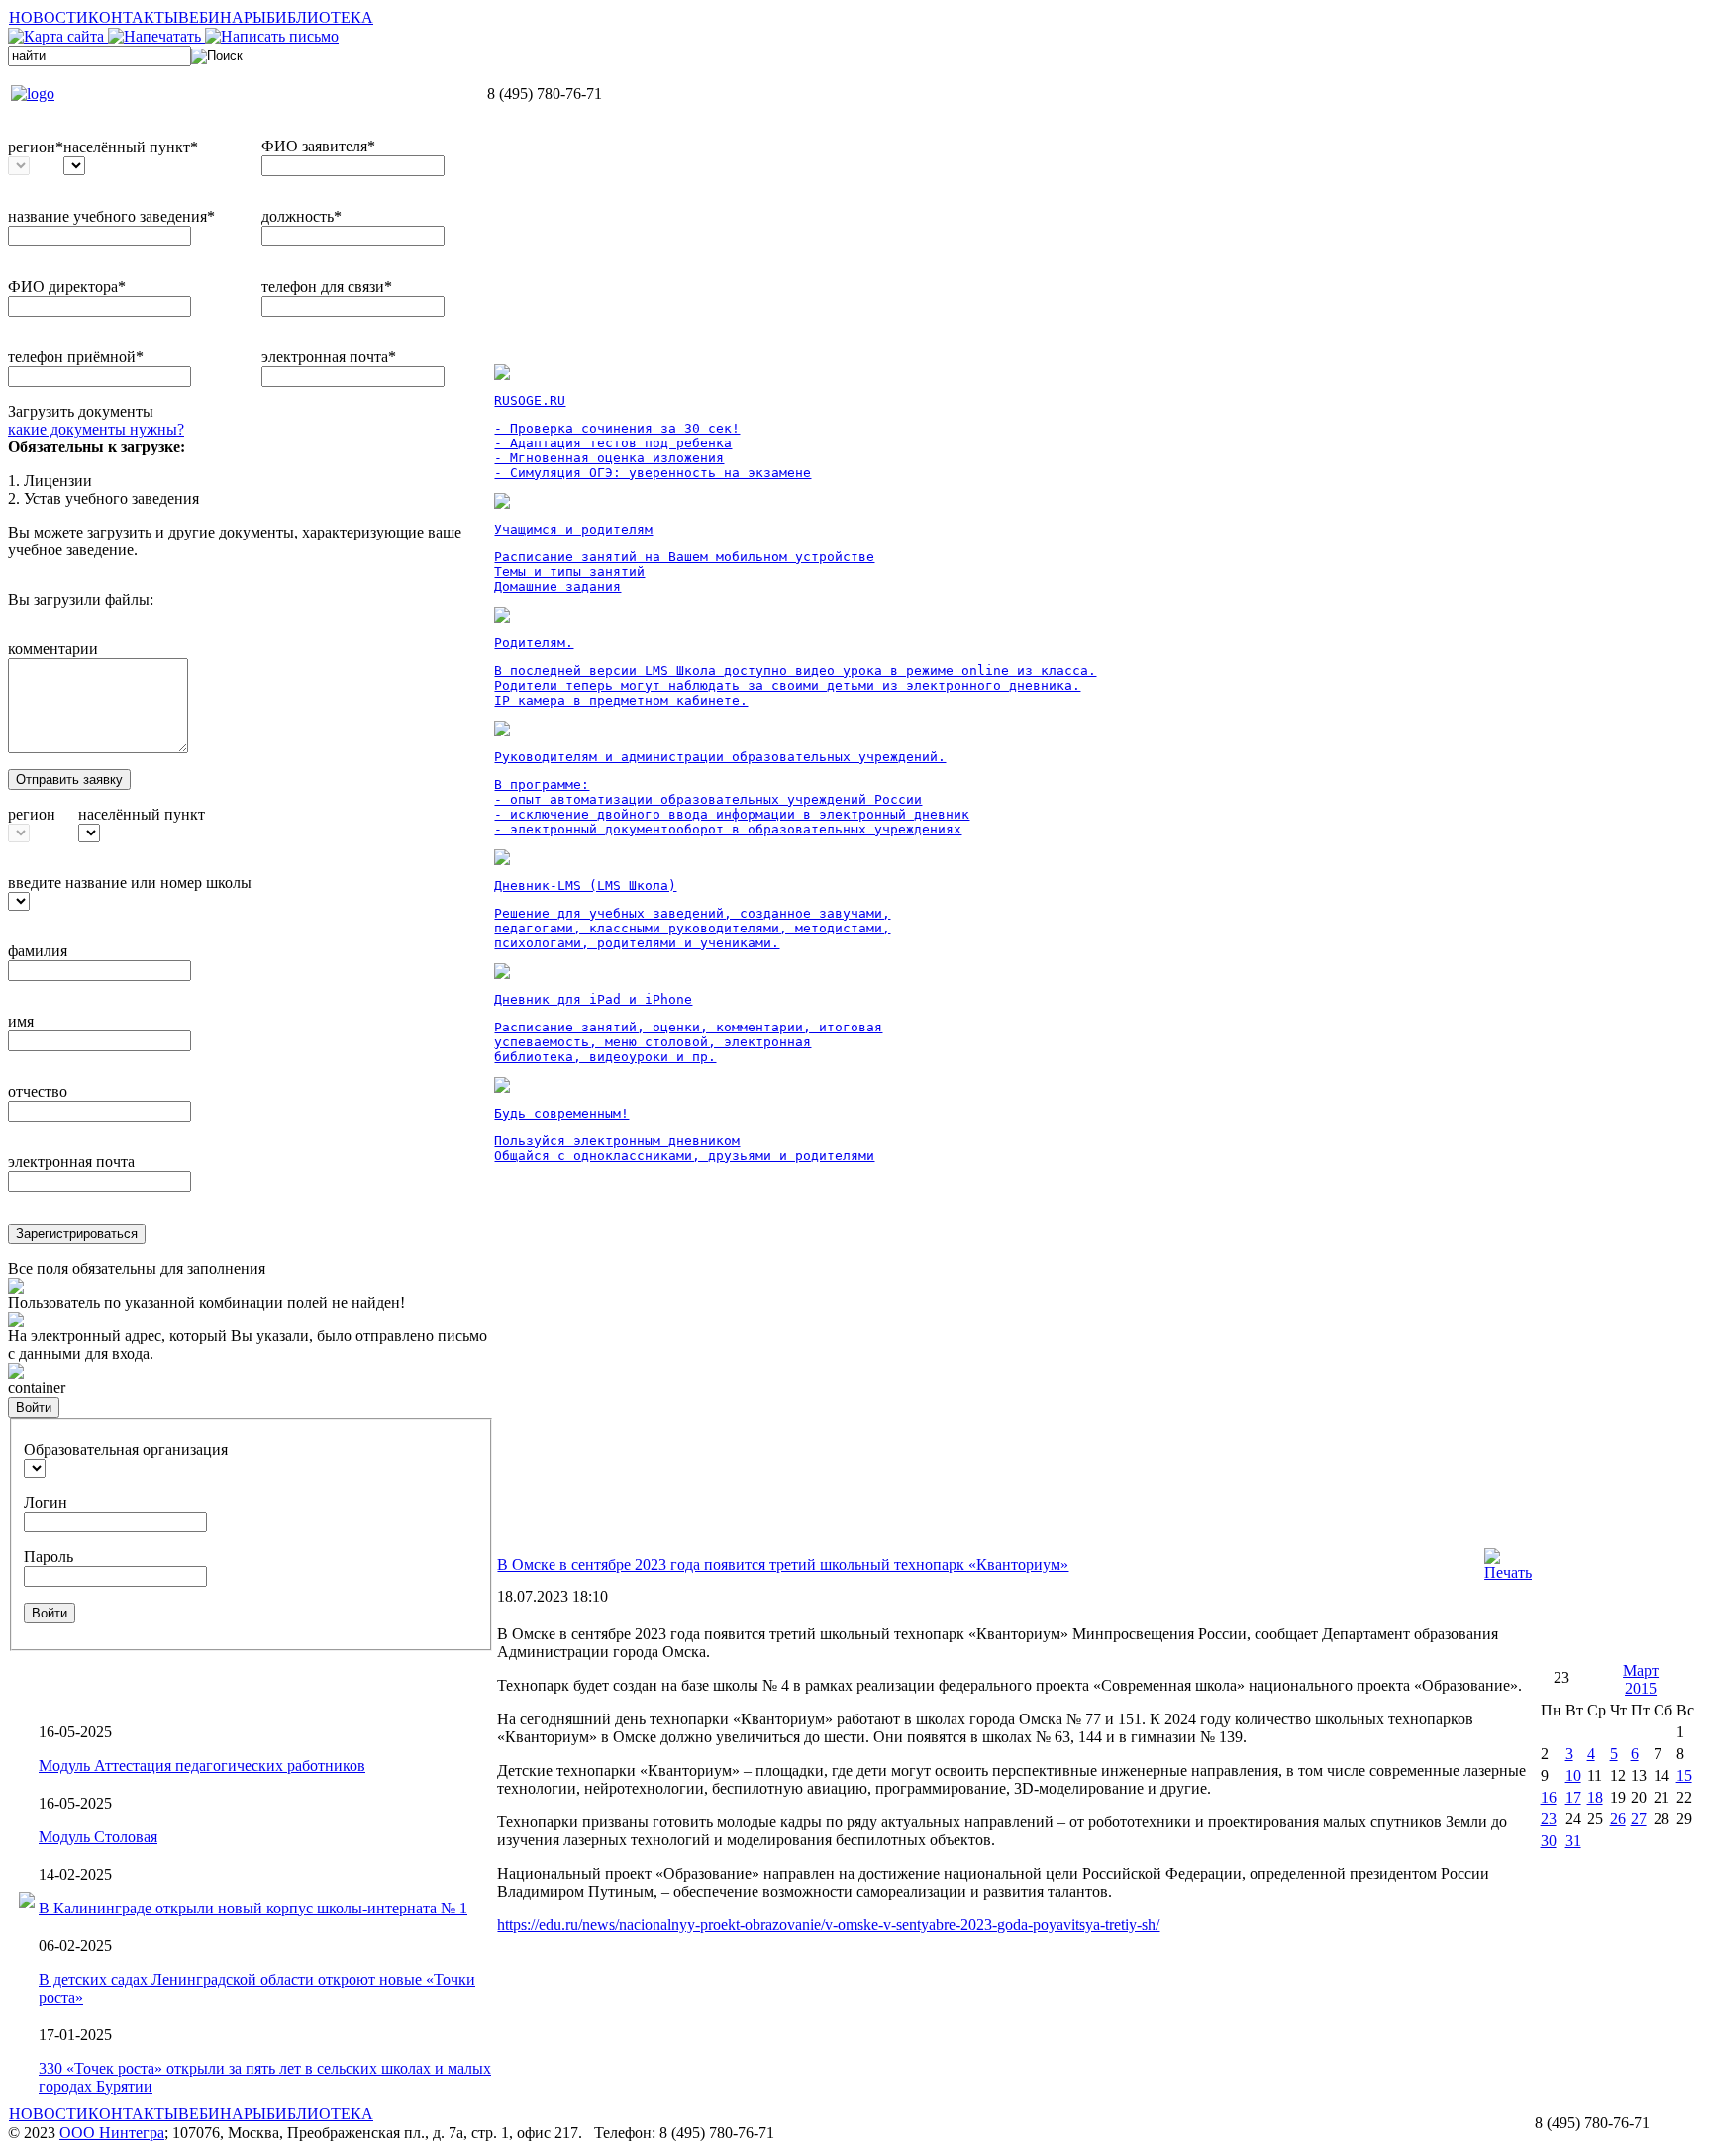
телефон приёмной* (76, 357)
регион (32, 814)
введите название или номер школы (130, 882)
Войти (34, 1407)
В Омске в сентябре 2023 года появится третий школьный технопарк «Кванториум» (783, 1565)
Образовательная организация (126, 1450)
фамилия (38, 951)
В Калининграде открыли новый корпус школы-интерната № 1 (253, 1908)
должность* (302, 216)
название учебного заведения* (111, 216)
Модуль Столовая (98, 1837)
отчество (38, 1091)
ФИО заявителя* (318, 146)
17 (1573, 1797)
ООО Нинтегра (112, 2133)
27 (1639, 1819)
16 (1549, 1797)
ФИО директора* (67, 287)
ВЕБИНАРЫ (222, 17)
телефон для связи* (327, 287)
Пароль (49, 1557)
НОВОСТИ (49, 17)
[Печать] (1508, 1572)
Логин (46, 1502)
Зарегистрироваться (77, 1234)
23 (1549, 1819)
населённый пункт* (131, 147)
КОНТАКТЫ (133, 17)
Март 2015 (1641, 1679)
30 (1549, 1841)
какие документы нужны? (96, 429)
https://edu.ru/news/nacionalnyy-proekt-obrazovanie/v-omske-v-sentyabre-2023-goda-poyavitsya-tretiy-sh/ (828, 1925)
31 (1573, 1841)
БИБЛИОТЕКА (320, 17)
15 (1684, 1775)
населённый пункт (142, 814)
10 (1573, 1775)
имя (21, 1021)
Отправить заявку (69, 780)
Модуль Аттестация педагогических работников (202, 1765)
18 (1595, 1797)
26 (1618, 1819)
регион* (36, 147)
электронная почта (71, 1162)
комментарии (53, 649)
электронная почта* (329, 357)
